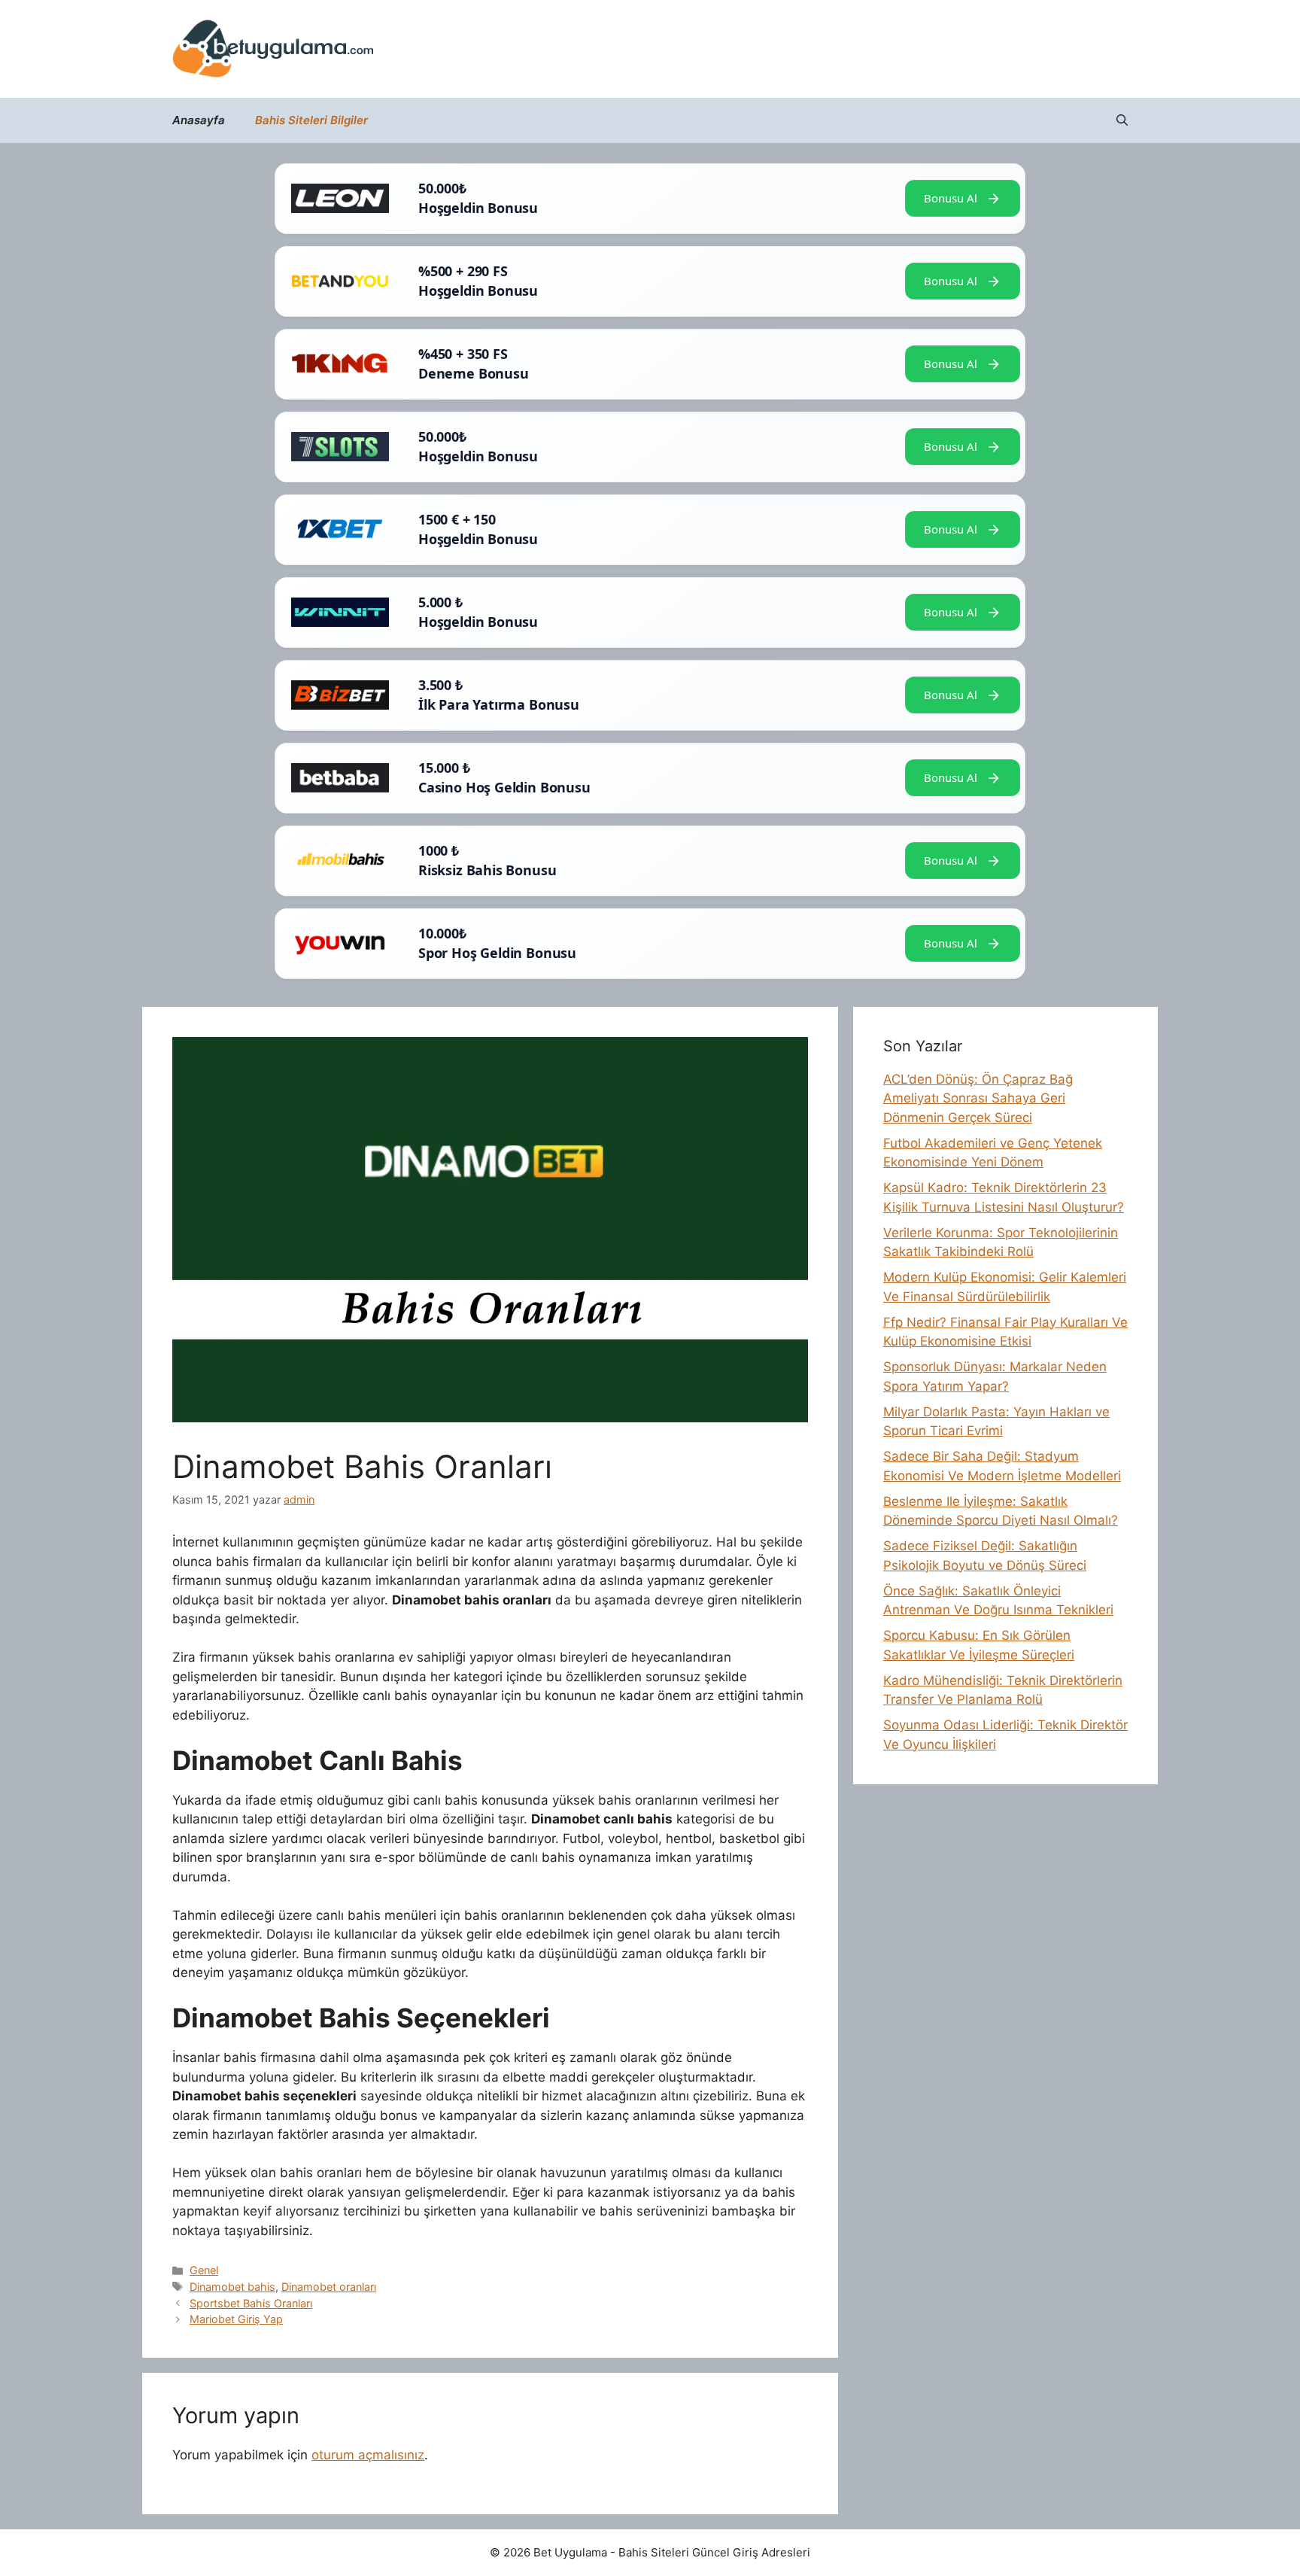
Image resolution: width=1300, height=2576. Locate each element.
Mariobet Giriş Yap (236, 2319)
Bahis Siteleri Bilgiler (311, 120)
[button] (1122, 120)
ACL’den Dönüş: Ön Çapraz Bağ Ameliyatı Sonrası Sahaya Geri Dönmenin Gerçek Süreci (978, 1098)
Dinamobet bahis (232, 2287)
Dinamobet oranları (329, 2287)
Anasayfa (199, 120)
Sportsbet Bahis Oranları (251, 2303)
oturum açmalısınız (368, 2455)
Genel (204, 2270)
